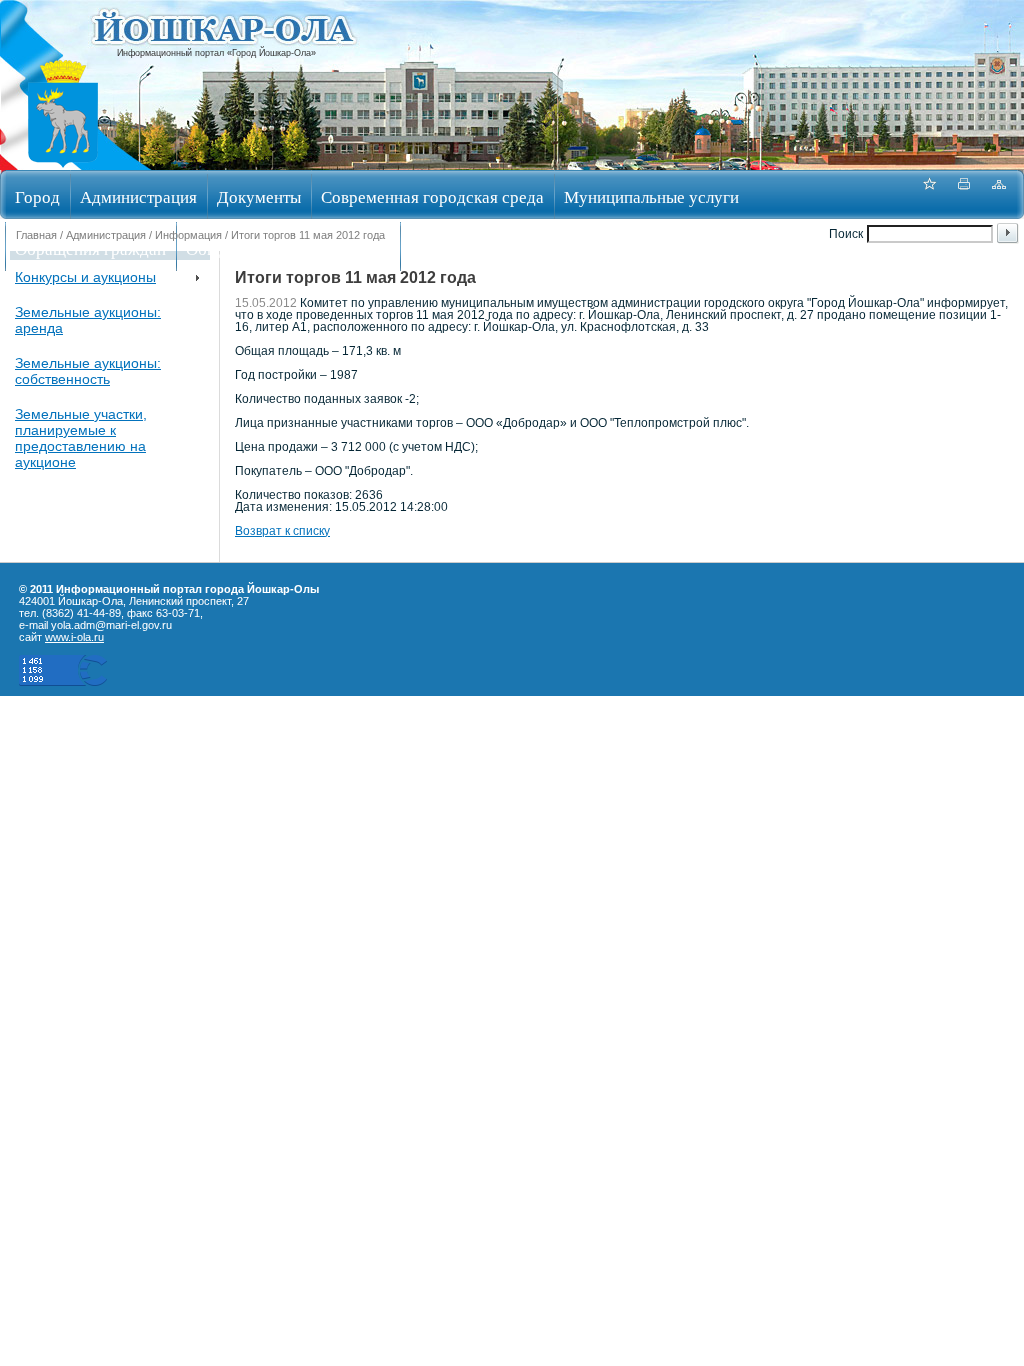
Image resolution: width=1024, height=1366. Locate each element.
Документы (259, 196)
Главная (36, 235)
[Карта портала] (999, 194)
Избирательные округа (493, 248)
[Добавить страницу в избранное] (929, 194)
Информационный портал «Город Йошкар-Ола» (216, 53)
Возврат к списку (282, 531)
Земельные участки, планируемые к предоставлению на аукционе (81, 438)
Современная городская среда (432, 196)
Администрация (138, 196)
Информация (188, 235)
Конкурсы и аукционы (85, 277)
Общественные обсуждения (288, 248)
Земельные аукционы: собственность (88, 371)
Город (37, 196)
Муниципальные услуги (651, 196)
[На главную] (63, 163)
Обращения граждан (90, 248)
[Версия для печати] (964, 194)
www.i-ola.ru (74, 637)
